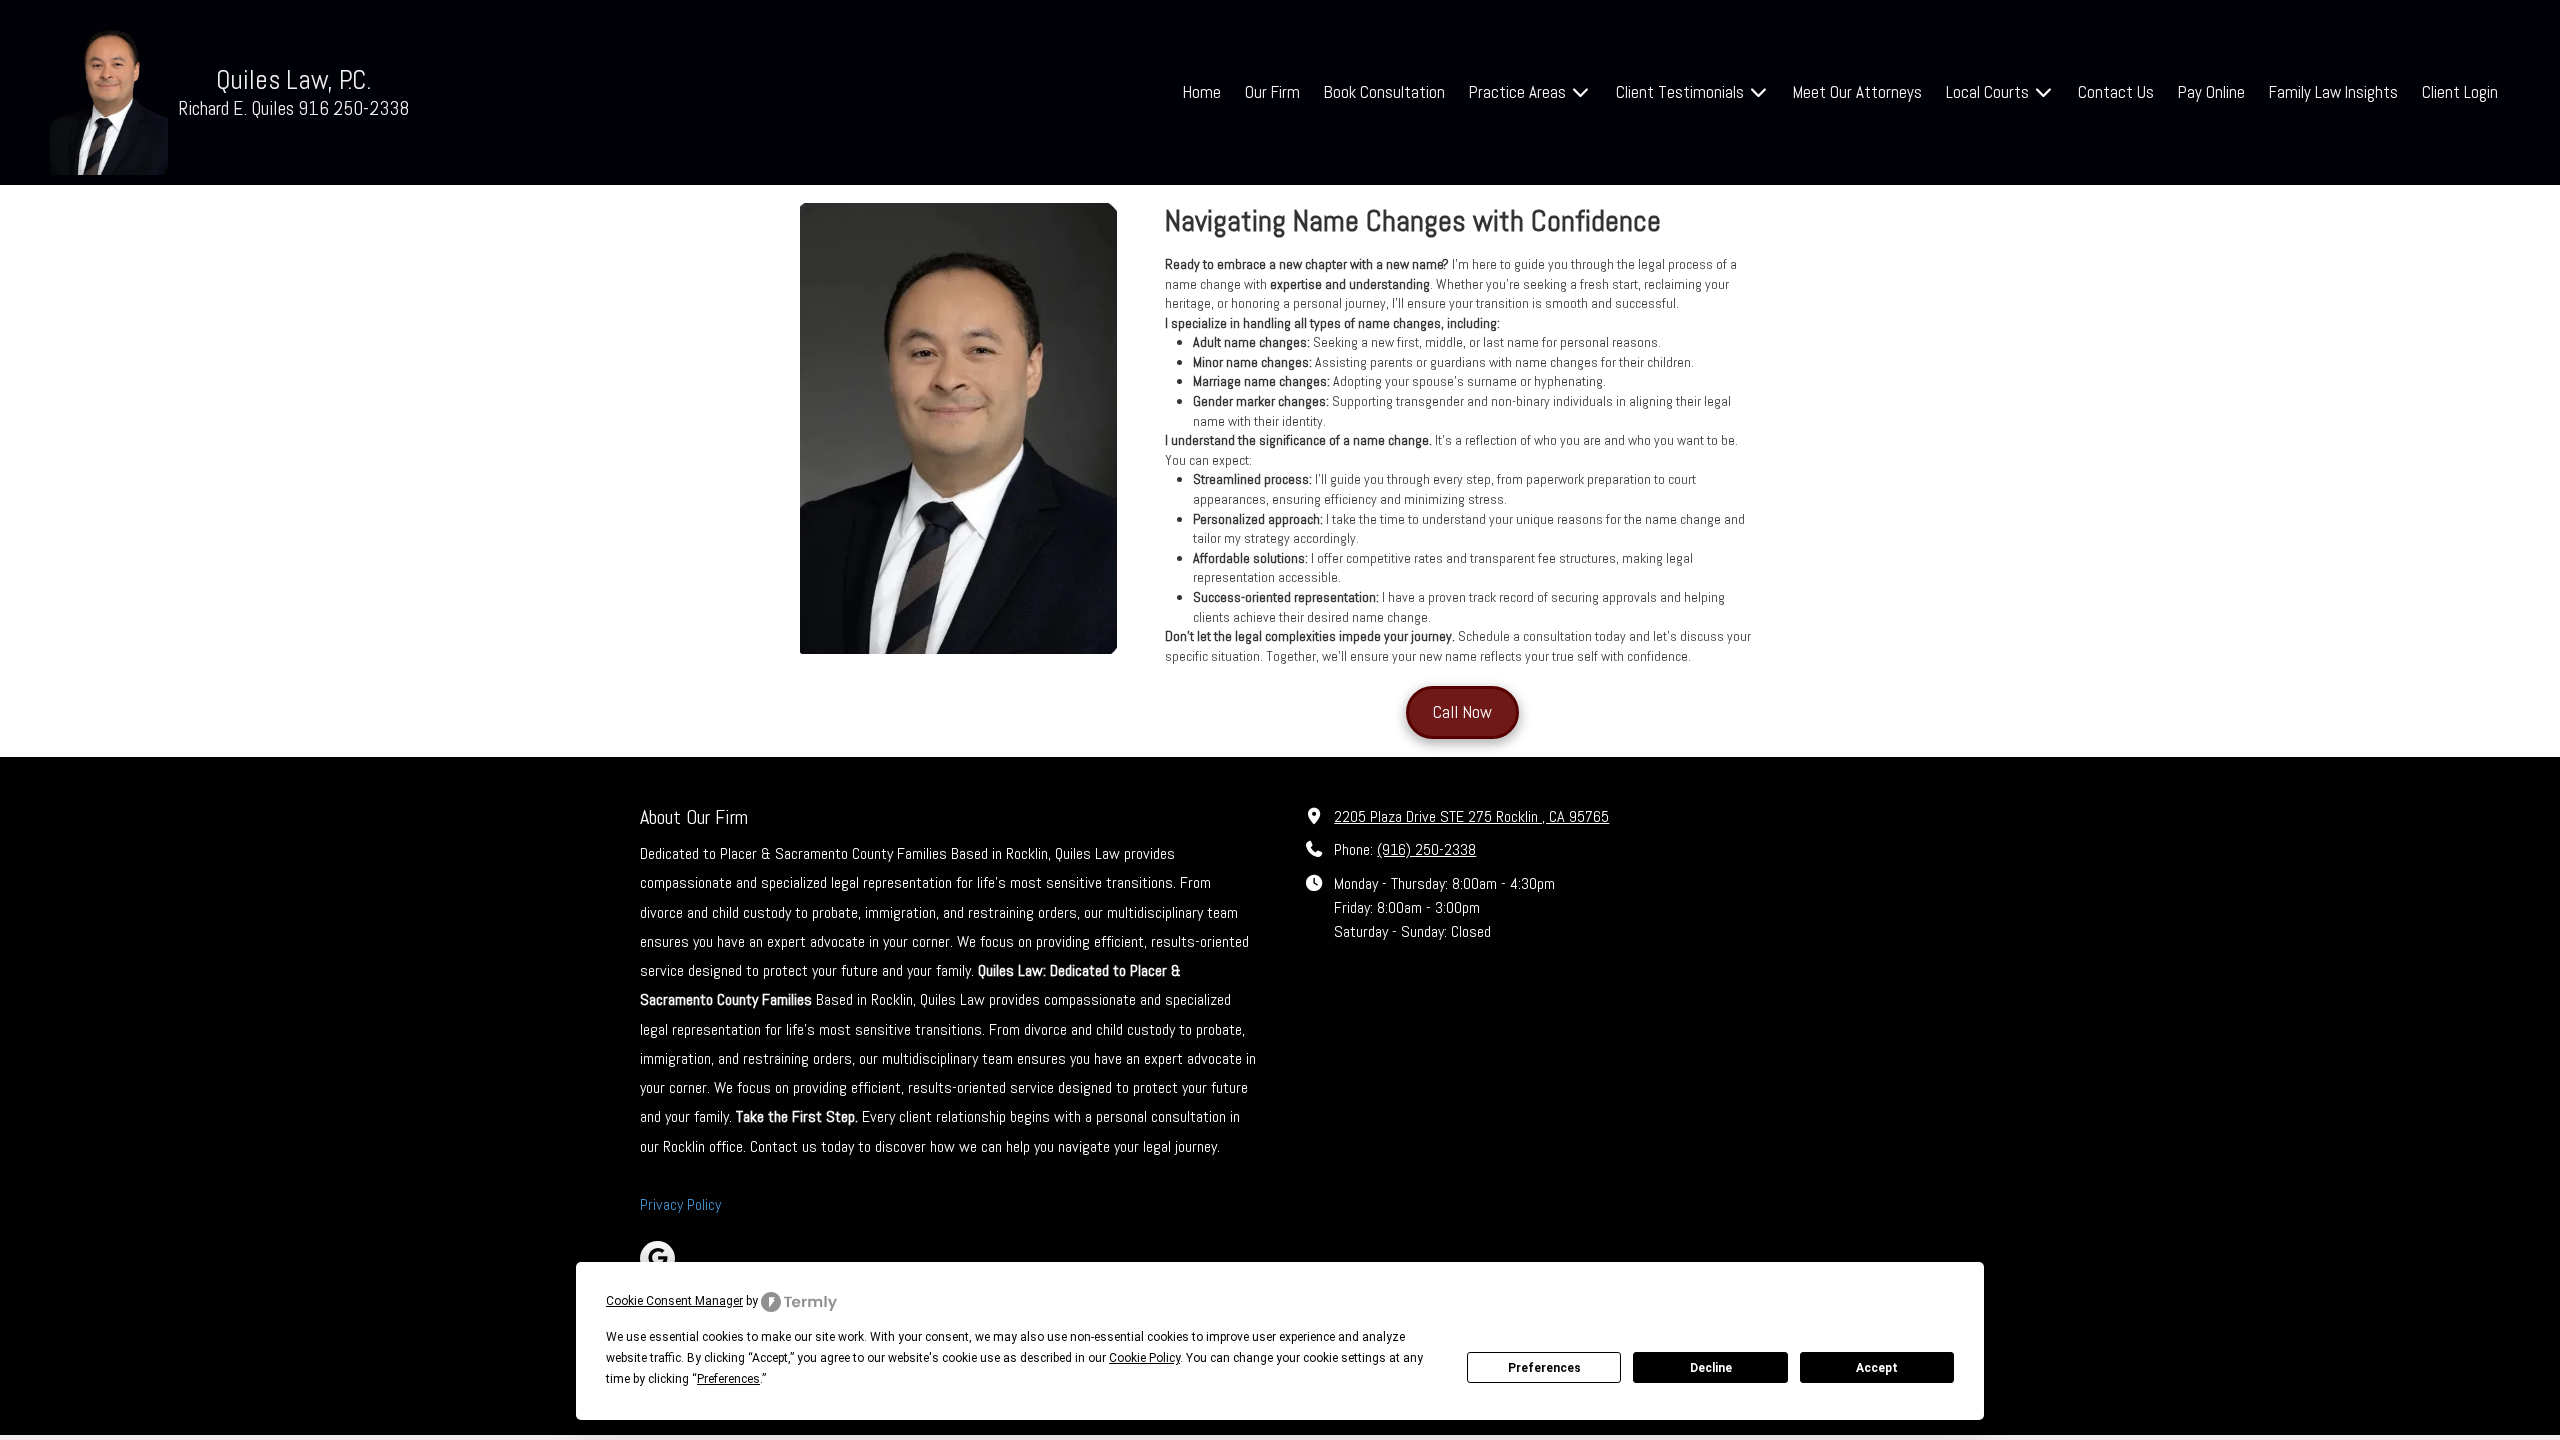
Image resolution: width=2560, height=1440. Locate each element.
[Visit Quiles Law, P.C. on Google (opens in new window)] (657, 1258)
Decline (1711, 1368)
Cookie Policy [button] (1144, 1358)
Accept (1877, 1368)
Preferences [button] (728, 1379)
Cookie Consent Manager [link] (674, 1301)
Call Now (1462, 711)
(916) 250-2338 (1426, 849)
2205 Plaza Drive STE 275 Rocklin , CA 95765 (1471, 816)
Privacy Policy (680, 1204)
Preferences (1544, 1368)
